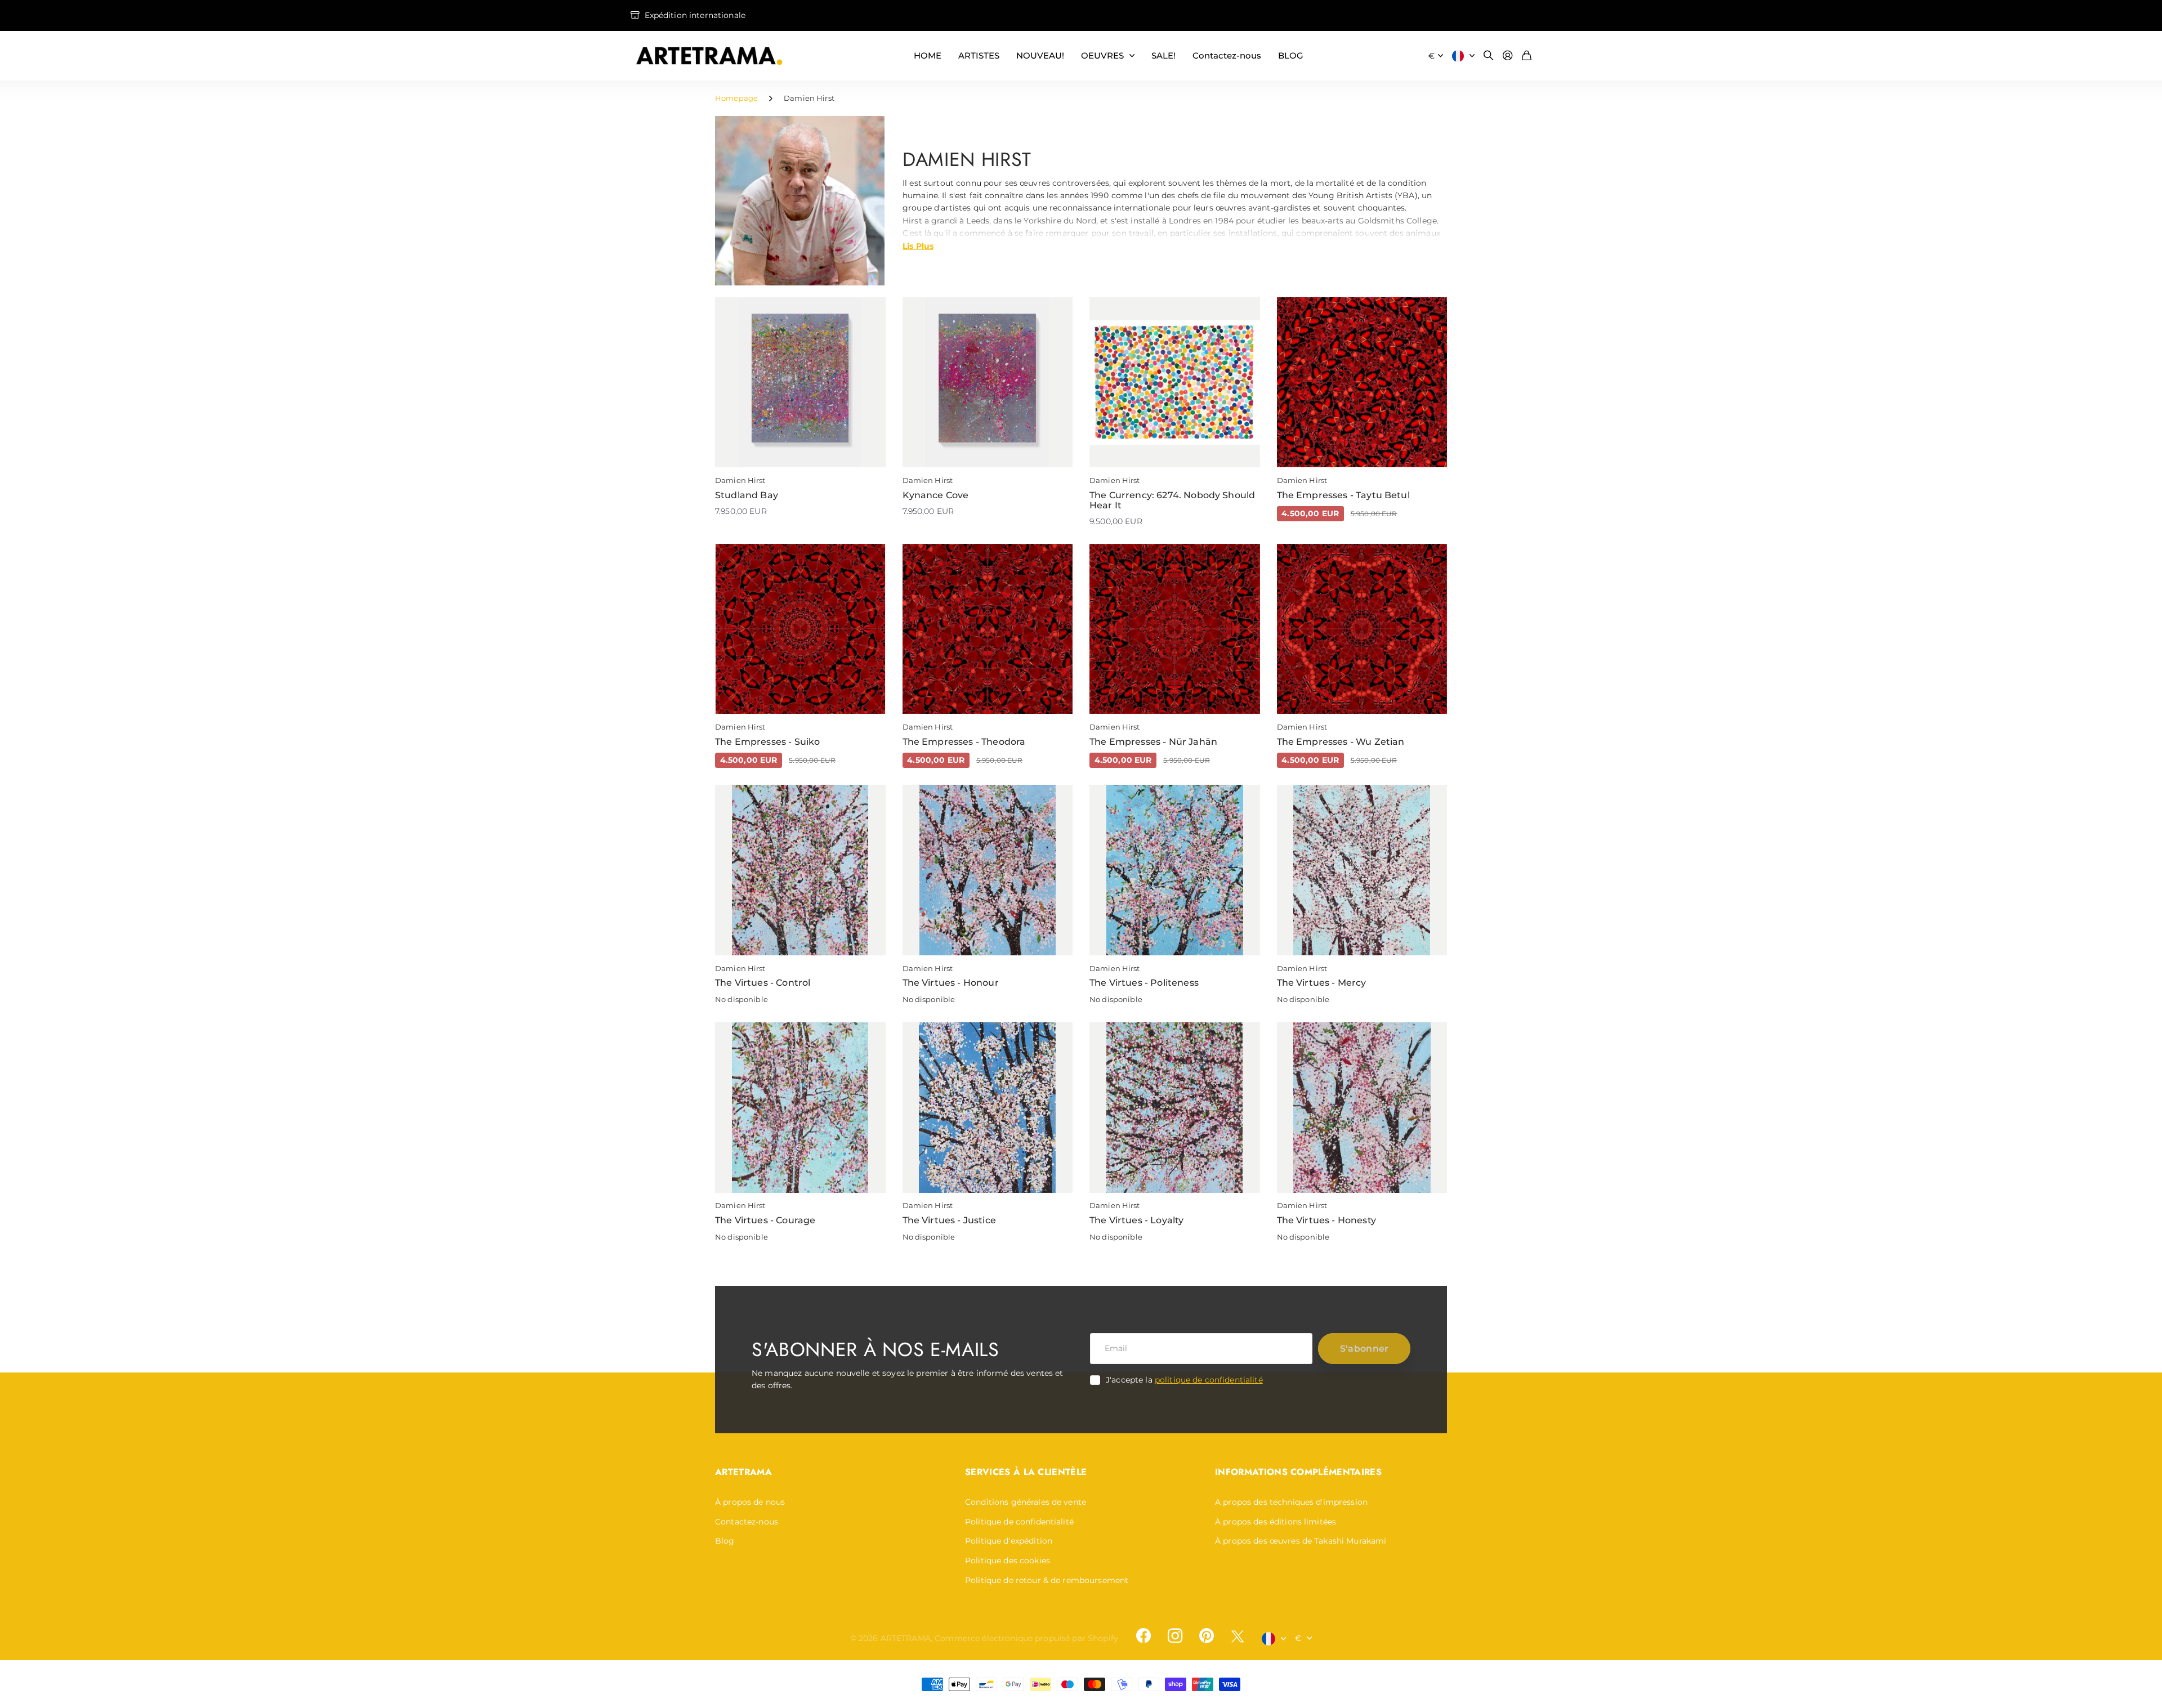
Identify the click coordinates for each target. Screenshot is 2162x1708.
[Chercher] (1489, 56)
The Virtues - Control (763, 983)
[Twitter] (1238, 1636)
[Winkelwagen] (1527, 56)
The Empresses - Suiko (767, 742)
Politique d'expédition (1009, 1541)
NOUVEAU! (1040, 55)
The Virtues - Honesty (1326, 1220)
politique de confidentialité (1209, 1380)
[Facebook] (1143, 1636)
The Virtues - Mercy (1322, 983)
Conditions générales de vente (1026, 1502)
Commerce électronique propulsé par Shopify (1026, 1638)
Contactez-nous (1227, 55)
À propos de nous (750, 1502)
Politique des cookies (1008, 1561)
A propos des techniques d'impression (1291, 1502)
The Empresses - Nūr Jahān (1153, 742)
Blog (725, 1541)
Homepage (736, 98)
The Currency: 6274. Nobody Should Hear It (1172, 500)
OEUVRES (1102, 55)
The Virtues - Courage (765, 1220)
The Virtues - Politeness (1144, 983)
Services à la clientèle (1026, 1472)
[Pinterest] (1207, 1636)
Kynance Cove (936, 495)
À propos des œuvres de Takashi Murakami (1301, 1541)
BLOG (1291, 55)
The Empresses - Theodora (964, 742)
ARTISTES (979, 55)
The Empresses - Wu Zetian (1341, 742)
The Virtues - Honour (951, 983)
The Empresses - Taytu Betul (1343, 495)
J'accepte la (1184, 1380)
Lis (918, 245)
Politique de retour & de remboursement (1047, 1580)
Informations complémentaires (1298, 1472)
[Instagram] (1175, 1636)
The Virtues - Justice (949, 1220)
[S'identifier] (1508, 56)
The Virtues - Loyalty (1136, 1220)
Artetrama (743, 1472)
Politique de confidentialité (1019, 1522)
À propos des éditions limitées (1276, 1522)
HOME (928, 55)
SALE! (1163, 55)
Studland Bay (747, 495)
